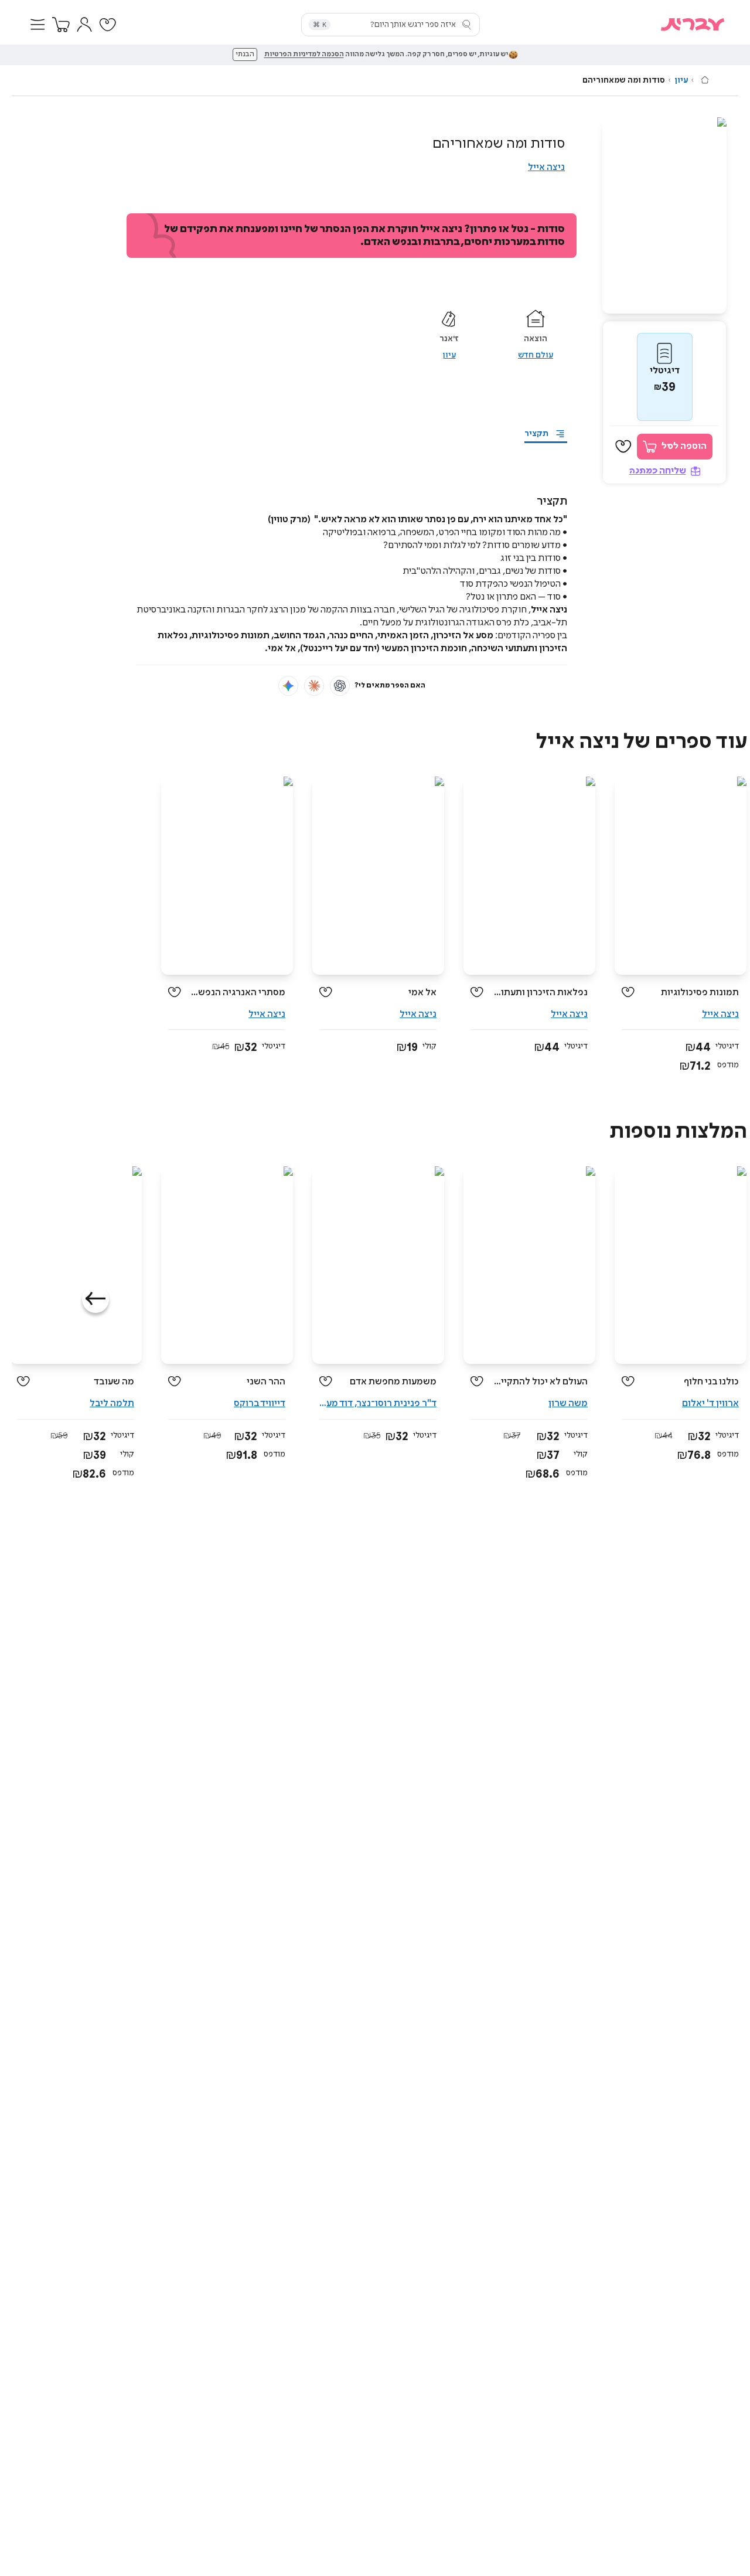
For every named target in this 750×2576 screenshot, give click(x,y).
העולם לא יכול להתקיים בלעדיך (540, 1382)
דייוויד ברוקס (260, 1403)
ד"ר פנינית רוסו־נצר (397, 1403)
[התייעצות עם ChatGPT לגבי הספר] (340, 686)
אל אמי (422, 993)
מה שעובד (114, 1382)
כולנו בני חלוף (711, 1382)
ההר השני (266, 1382)
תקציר (536, 434)
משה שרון (568, 1403)
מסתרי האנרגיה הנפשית (238, 993)
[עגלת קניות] (61, 25)
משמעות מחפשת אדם (393, 1382)
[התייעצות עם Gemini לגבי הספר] (288, 686)
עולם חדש (536, 355)
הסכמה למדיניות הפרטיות (304, 55)
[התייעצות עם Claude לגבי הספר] (314, 686)
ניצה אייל (546, 167)
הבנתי (245, 55)
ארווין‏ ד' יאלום (710, 1403)
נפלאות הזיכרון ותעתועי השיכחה (540, 993)
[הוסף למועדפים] (623, 447)
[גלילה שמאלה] (96, 1299)
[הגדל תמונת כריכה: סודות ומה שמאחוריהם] (664, 215)
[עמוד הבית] (705, 80)
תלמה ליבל (112, 1403)
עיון (681, 80)
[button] (37, 25)
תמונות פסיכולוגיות (700, 993)
